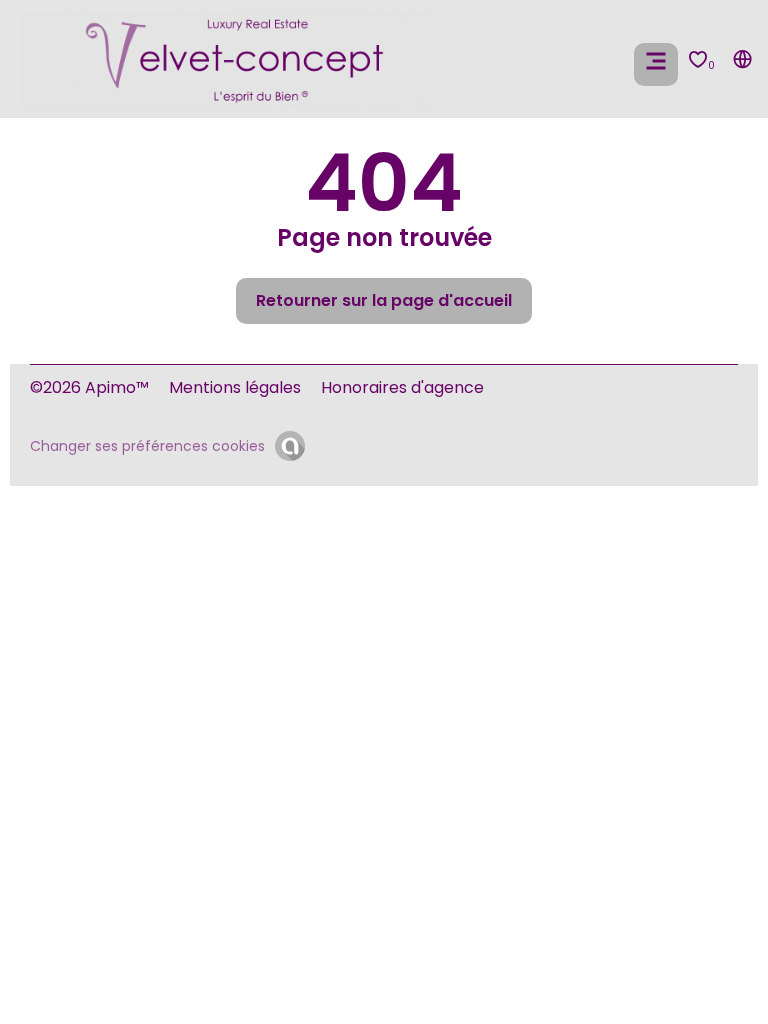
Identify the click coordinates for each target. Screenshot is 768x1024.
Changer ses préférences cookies (147, 446)
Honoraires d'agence (402, 387)
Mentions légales (235, 387)
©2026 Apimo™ (89, 387)
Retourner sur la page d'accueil (384, 300)
